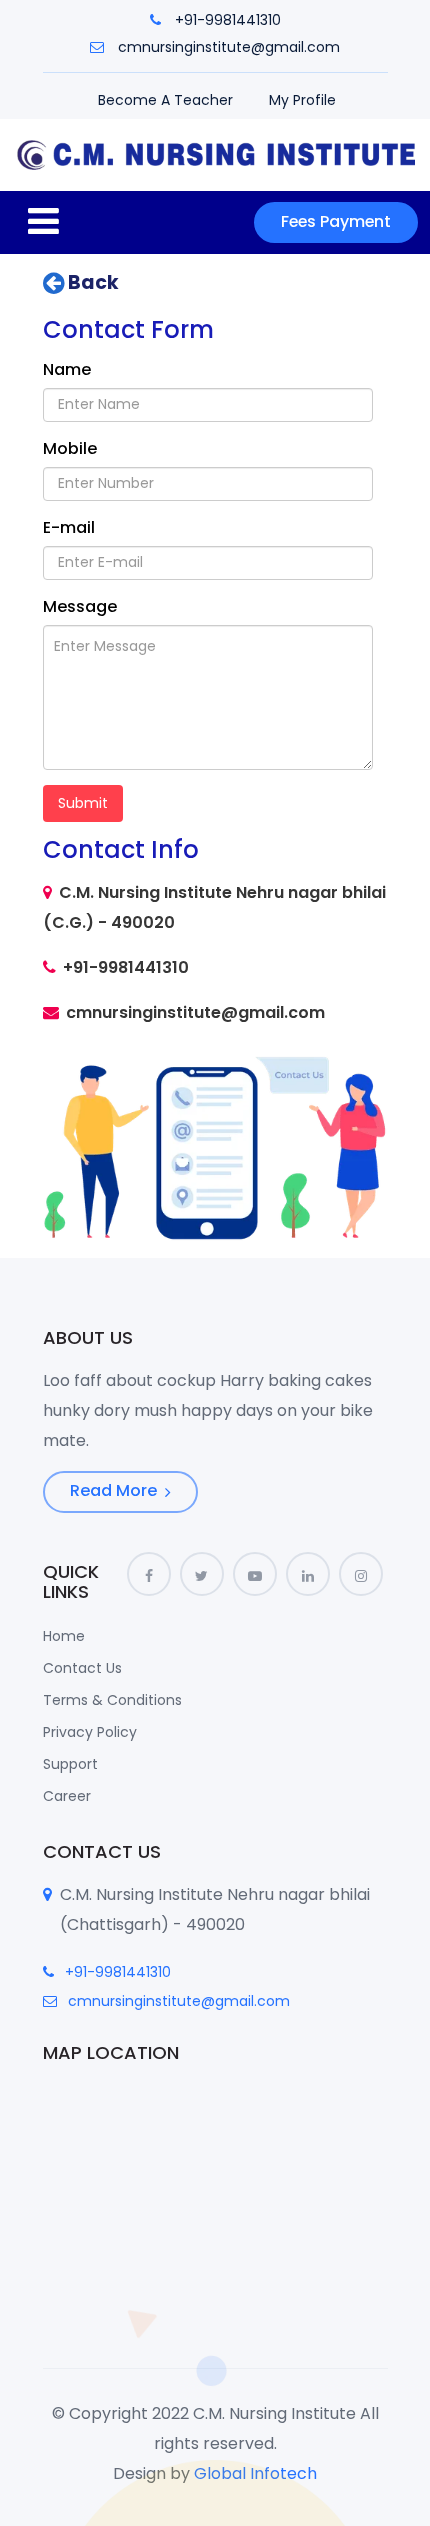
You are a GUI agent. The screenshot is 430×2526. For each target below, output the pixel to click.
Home (64, 1636)
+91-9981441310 (228, 20)
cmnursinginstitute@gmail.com (229, 47)
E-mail (69, 527)
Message (80, 606)
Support (70, 1764)
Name (67, 369)
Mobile (70, 448)
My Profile (302, 100)
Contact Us (82, 1668)
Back (91, 283)
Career (67, 1796)
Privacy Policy (90, 1732)
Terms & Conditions (112, 1700)
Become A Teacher (165, 100)
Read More (115, 1490)
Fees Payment (336, 221)
